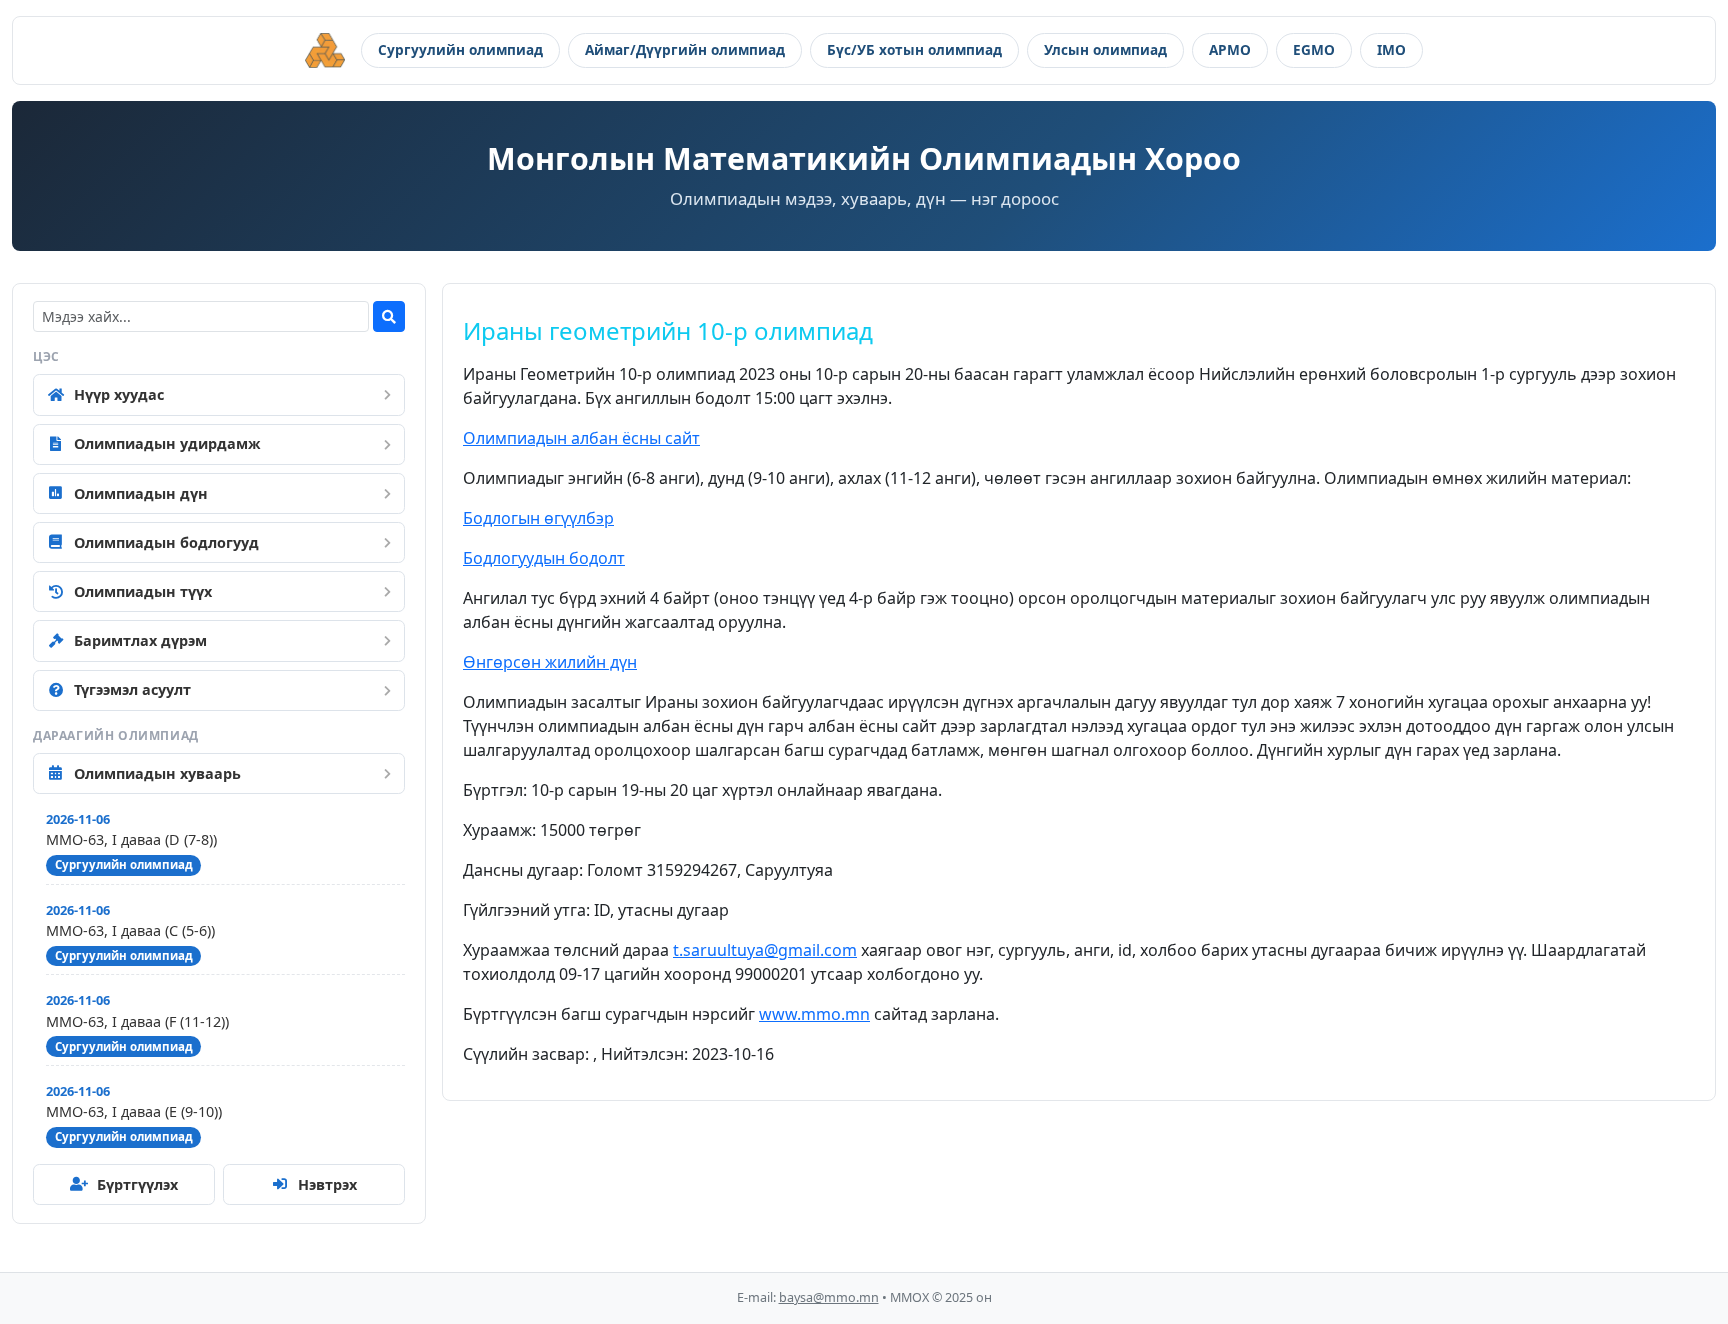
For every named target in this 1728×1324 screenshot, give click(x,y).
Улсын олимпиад (1105, 49)
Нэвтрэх (327, 1184)
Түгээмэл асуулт (132, 689)
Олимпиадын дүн (141, 493)
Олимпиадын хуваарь (157, 773)
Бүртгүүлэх (137, 1184)
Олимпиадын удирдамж (167, 443)
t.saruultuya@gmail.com (765, 950)
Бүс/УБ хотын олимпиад (914, 49)
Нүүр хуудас (119, 394)
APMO (1230, 49)
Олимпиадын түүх (143, 591)
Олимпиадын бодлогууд (166, 542)
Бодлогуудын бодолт (544, 558)
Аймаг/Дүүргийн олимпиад (685, 49)
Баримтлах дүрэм (140, 640)
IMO (1391, 49)
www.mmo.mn (814, 1014)
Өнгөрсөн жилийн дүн (550, 662)
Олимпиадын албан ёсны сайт (581, 438)
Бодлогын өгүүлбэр (538, 518)
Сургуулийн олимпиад (460, 49)
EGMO (1314, 49)
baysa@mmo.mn (829, 1297)
